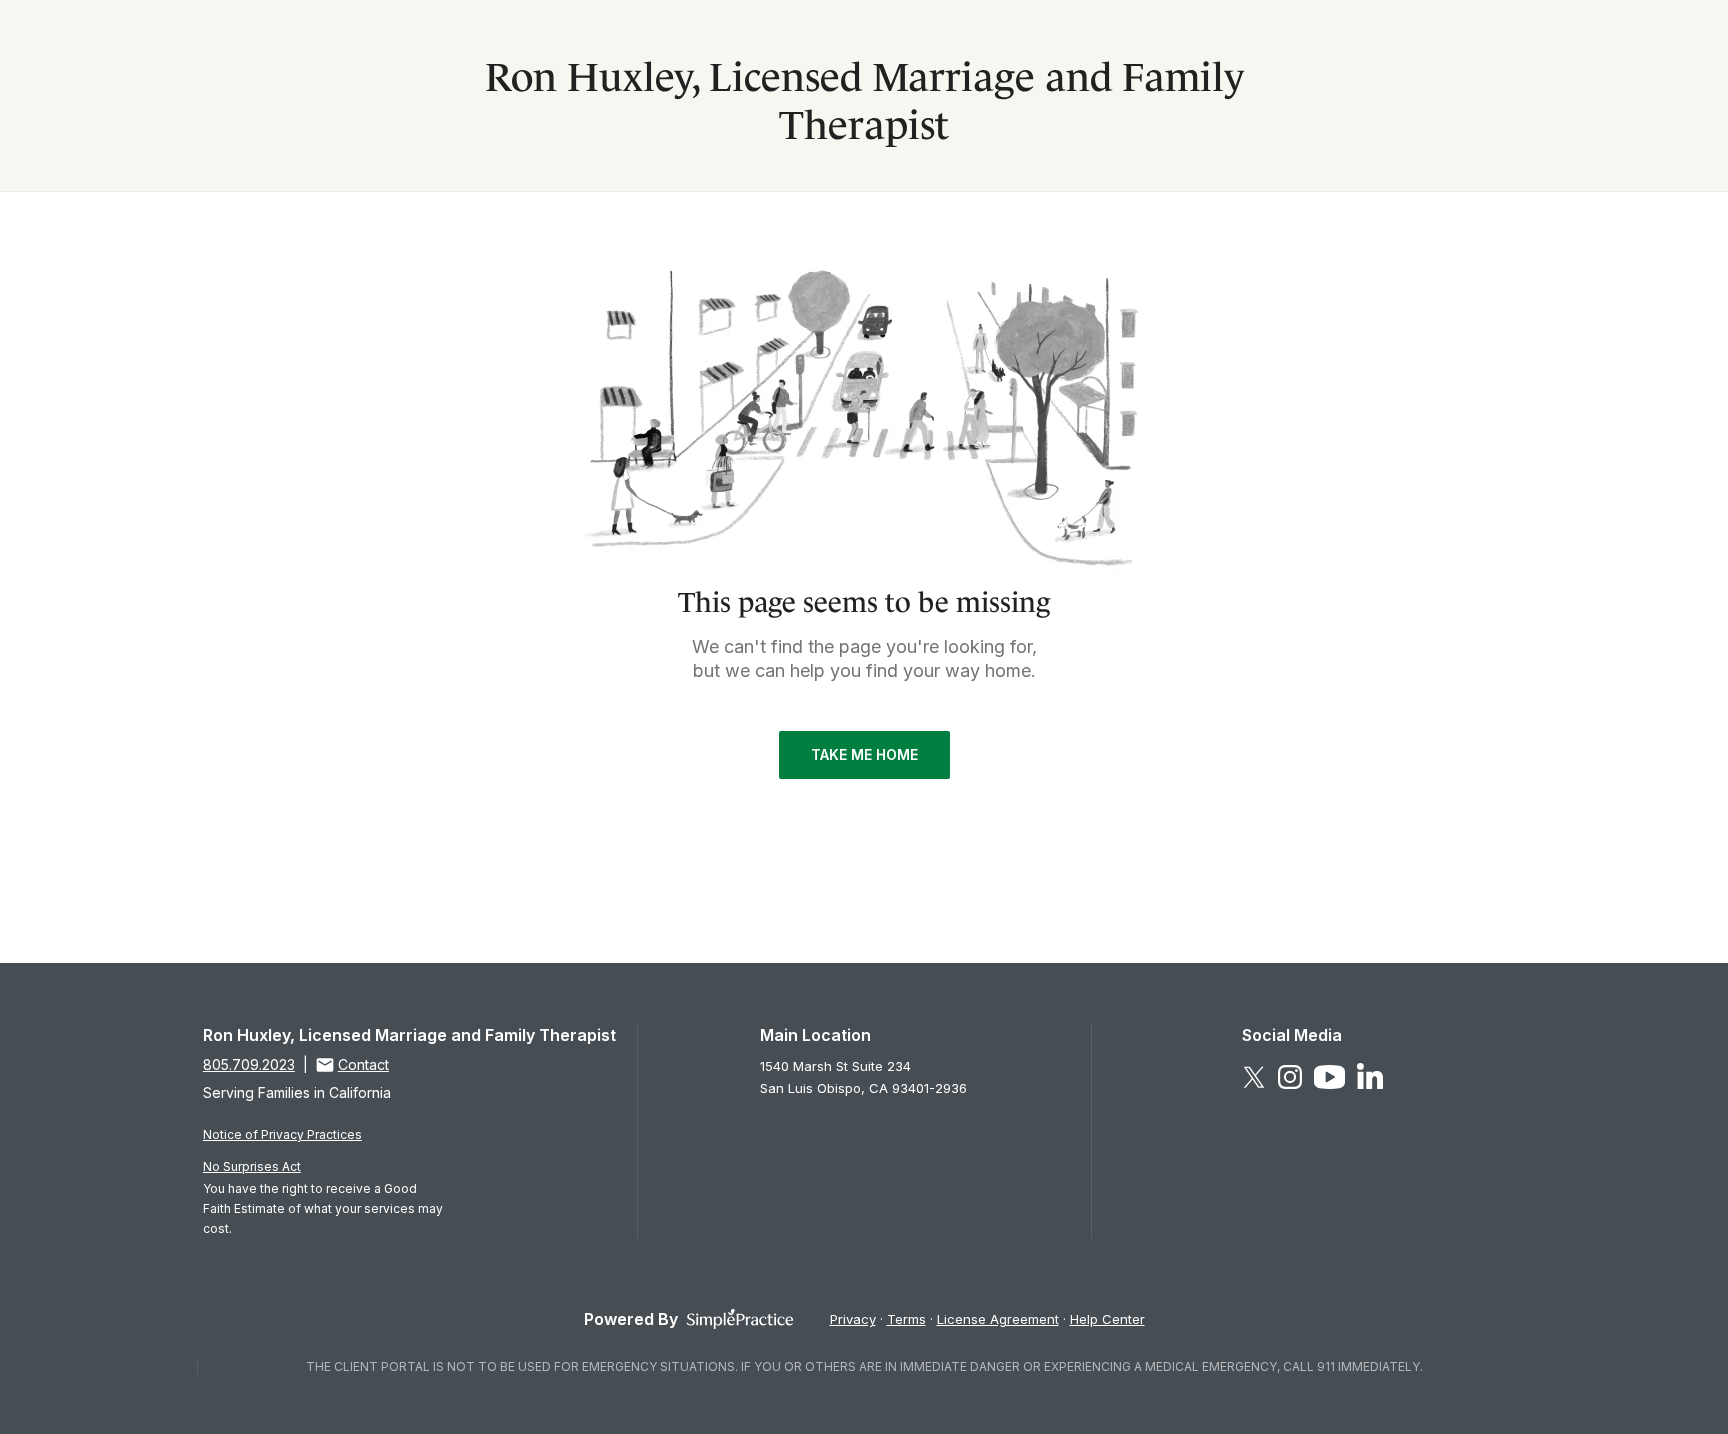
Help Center (1107, 1319)
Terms (906, 1319)
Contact (363, 1064)
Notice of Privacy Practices (282, 1134)
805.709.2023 (249, 1064)
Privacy (853, 1319)
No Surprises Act (252, 1166)
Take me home (864, 754)
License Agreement (998, 1319)
